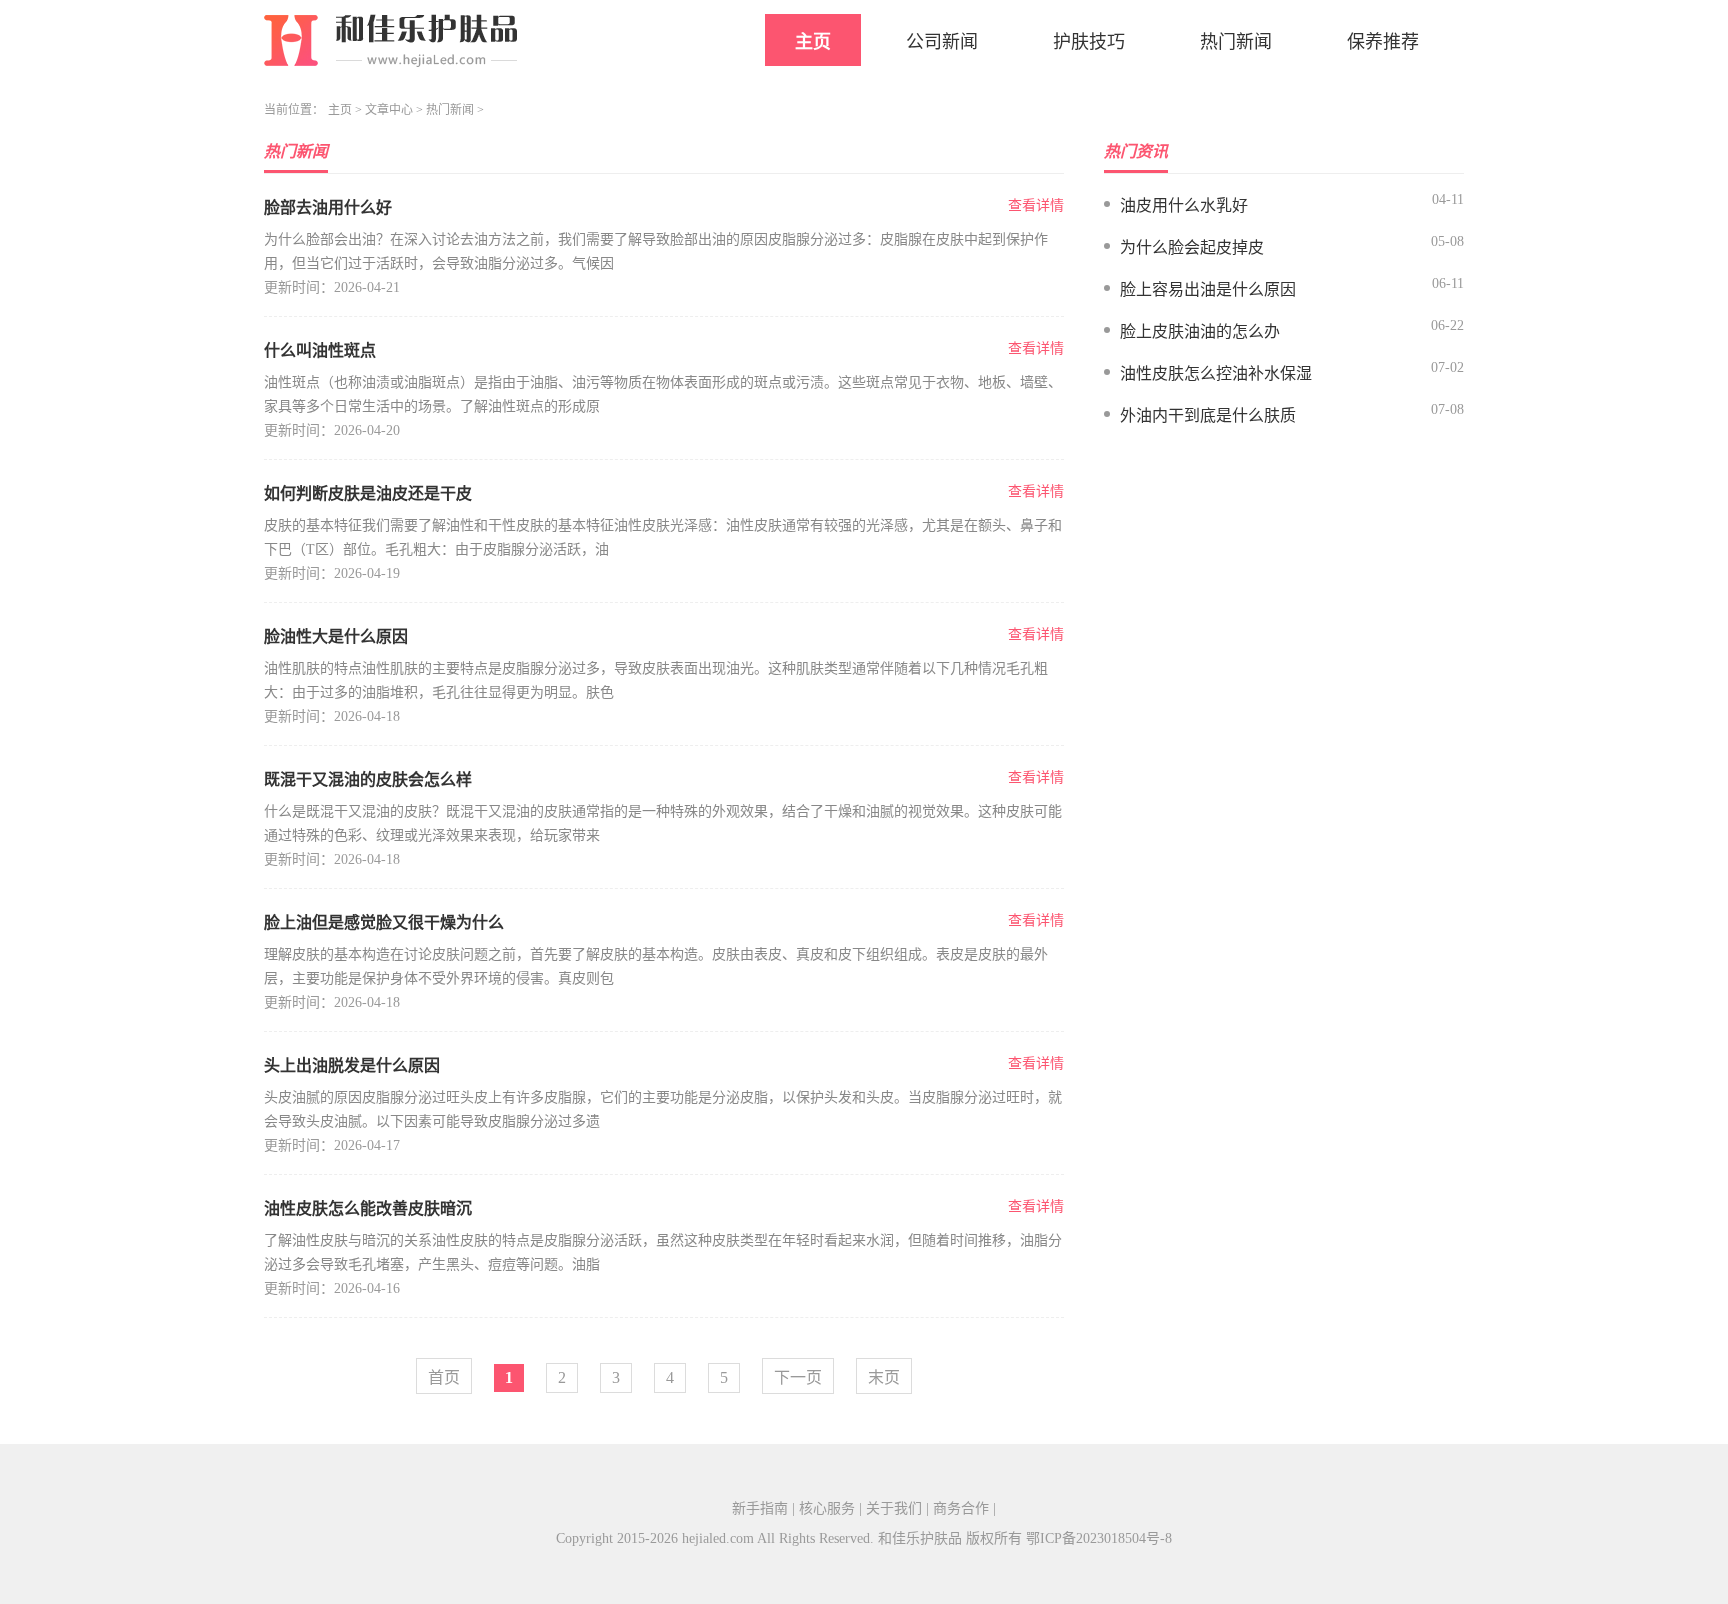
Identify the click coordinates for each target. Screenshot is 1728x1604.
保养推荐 (1383, 42)
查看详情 (1036, 205)
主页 (813, 42)
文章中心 (389, 110)
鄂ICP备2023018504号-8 (1099, 1538)
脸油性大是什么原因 (336, 636)
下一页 (798, 1377)
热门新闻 (1236, 42)
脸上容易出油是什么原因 (1208, 289)
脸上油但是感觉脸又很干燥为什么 (384, 922)
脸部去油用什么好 (328, 207)
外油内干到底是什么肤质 (1208, 415)
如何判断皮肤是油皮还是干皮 (368, 493)
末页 (884, 1377)
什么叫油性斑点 (320, 350)
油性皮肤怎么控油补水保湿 (1216, 373)
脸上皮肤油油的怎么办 (1200, 331)
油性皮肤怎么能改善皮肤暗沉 (368, 1208)
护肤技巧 (1089, 42)
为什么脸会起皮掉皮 (1192, 247)
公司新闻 (942, 42)
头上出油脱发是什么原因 (352, 1065)
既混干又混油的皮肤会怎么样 (368, 779)
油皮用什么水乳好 (1184, 205)
